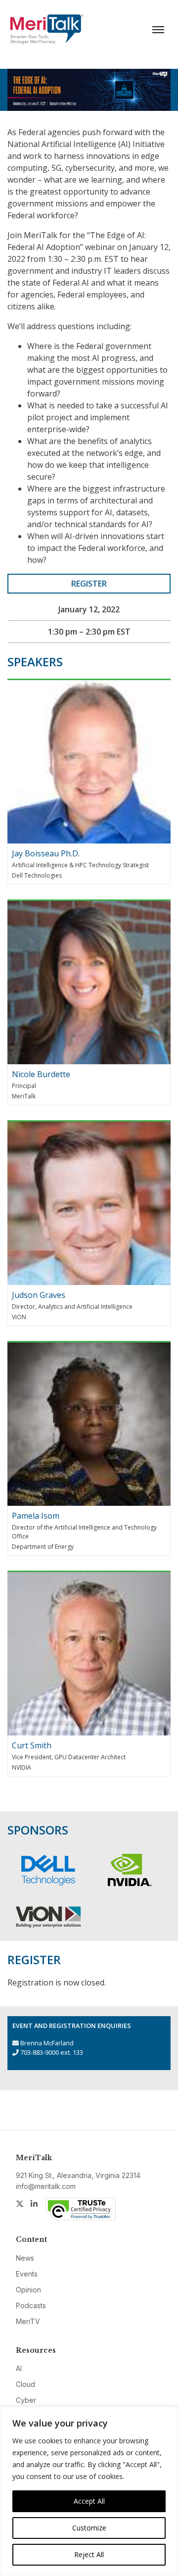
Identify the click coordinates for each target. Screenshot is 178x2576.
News (25, 2258)
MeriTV (28, 2321)
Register (89, 584)
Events (27, 2274)
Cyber (26, 2400)
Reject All (89, 2554)
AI (19, 2368)
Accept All (89, 2501)
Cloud (25, 2384)
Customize (89, 2528)
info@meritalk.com (46, 2186)
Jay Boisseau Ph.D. (46, 853)
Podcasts (31, 2305)
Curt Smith (32, 1745)
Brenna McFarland (47, 2043)
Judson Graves (39, 1295)
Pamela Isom (36, 1516)
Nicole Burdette (41, 1074)
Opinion (28, 2290)
